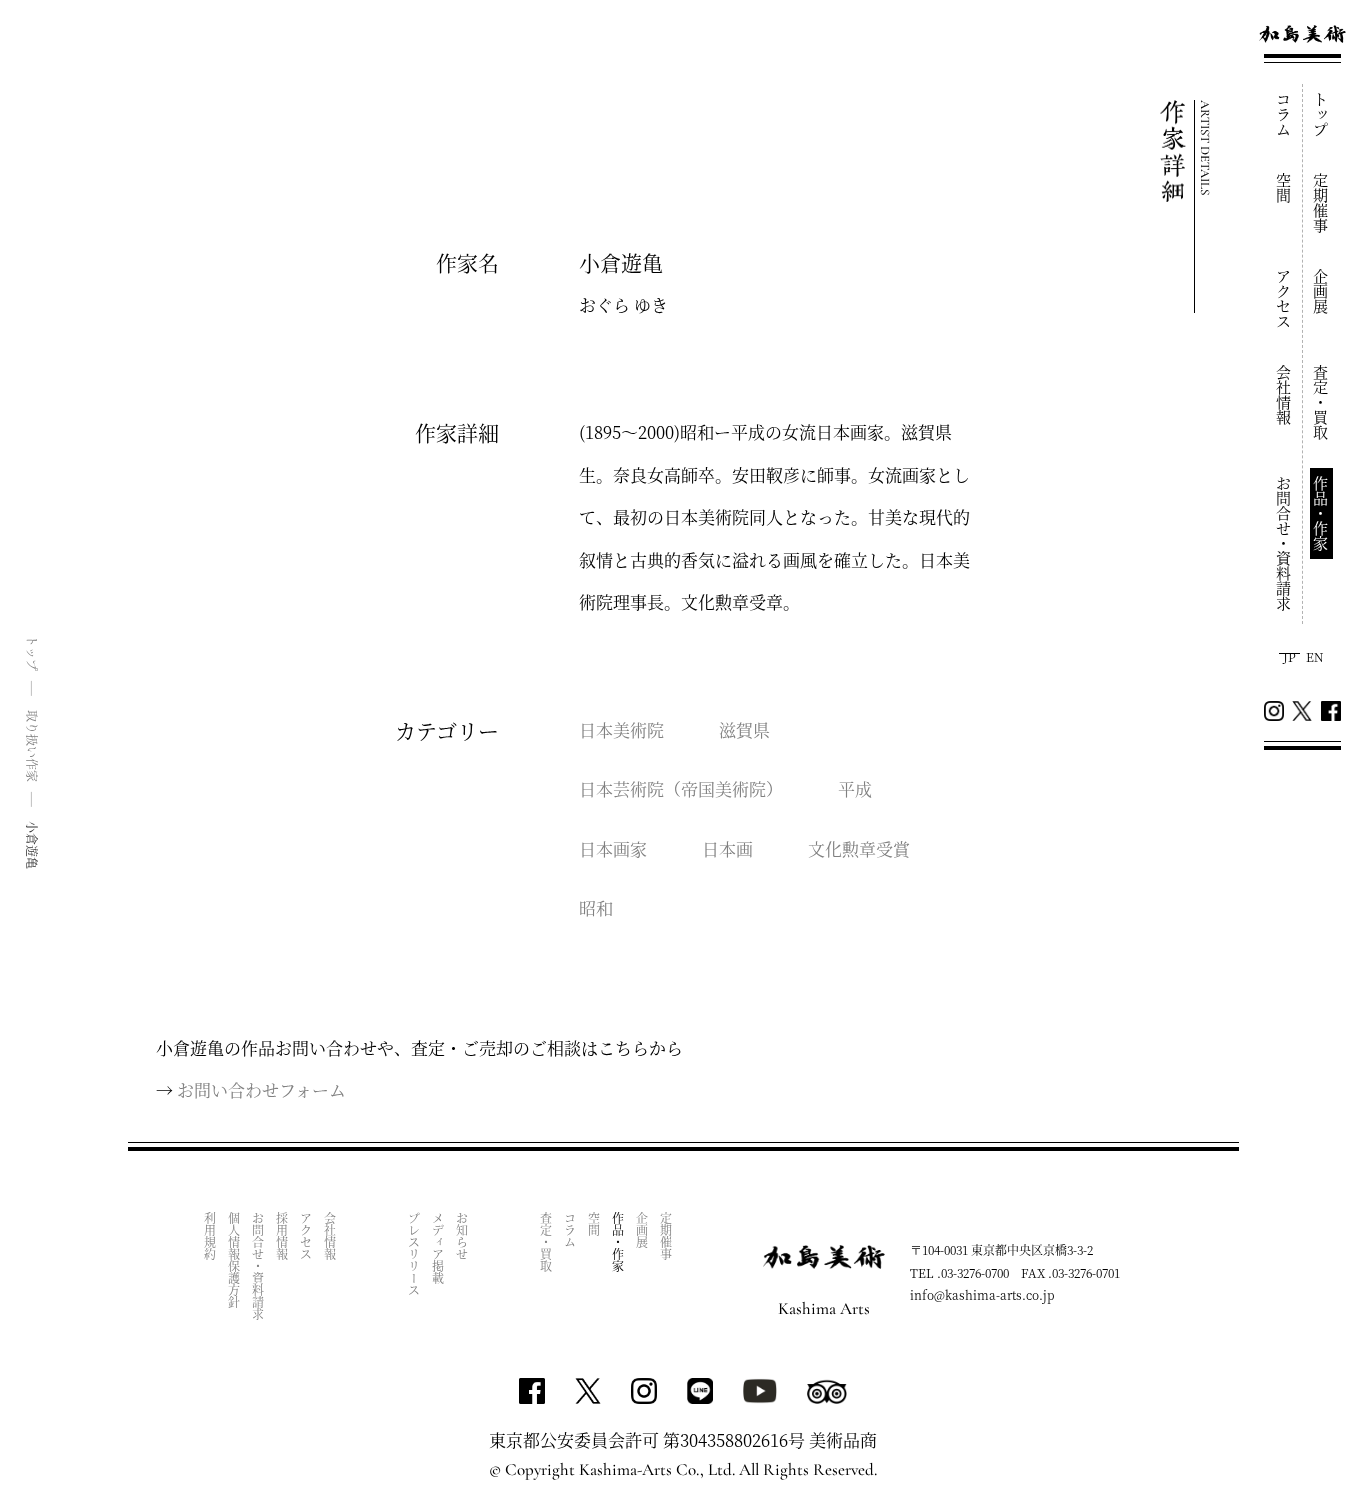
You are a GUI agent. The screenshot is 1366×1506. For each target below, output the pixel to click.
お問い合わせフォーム (261, 1089)
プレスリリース (414, 1254)
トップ (1321, 114)
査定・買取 (1321, 402)
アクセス (1284, 299)
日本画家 (613, 848)
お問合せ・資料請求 (1284, 543)
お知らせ (462, 1236)
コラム (1284, 114)
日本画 (727, 848)
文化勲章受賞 (859, 848)
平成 (855, 788)
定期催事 (1321, 203)
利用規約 (210, 1236)
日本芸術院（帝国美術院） (681, 788)
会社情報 (1284, 395)
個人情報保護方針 (234, 1260)
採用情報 (282, 1236)
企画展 (1321, 291)
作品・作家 (1321, 513)
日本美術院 (621, 729)
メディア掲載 (438, 1248)
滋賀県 (744, 729)
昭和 (596, 907)
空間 (1284, 188)
